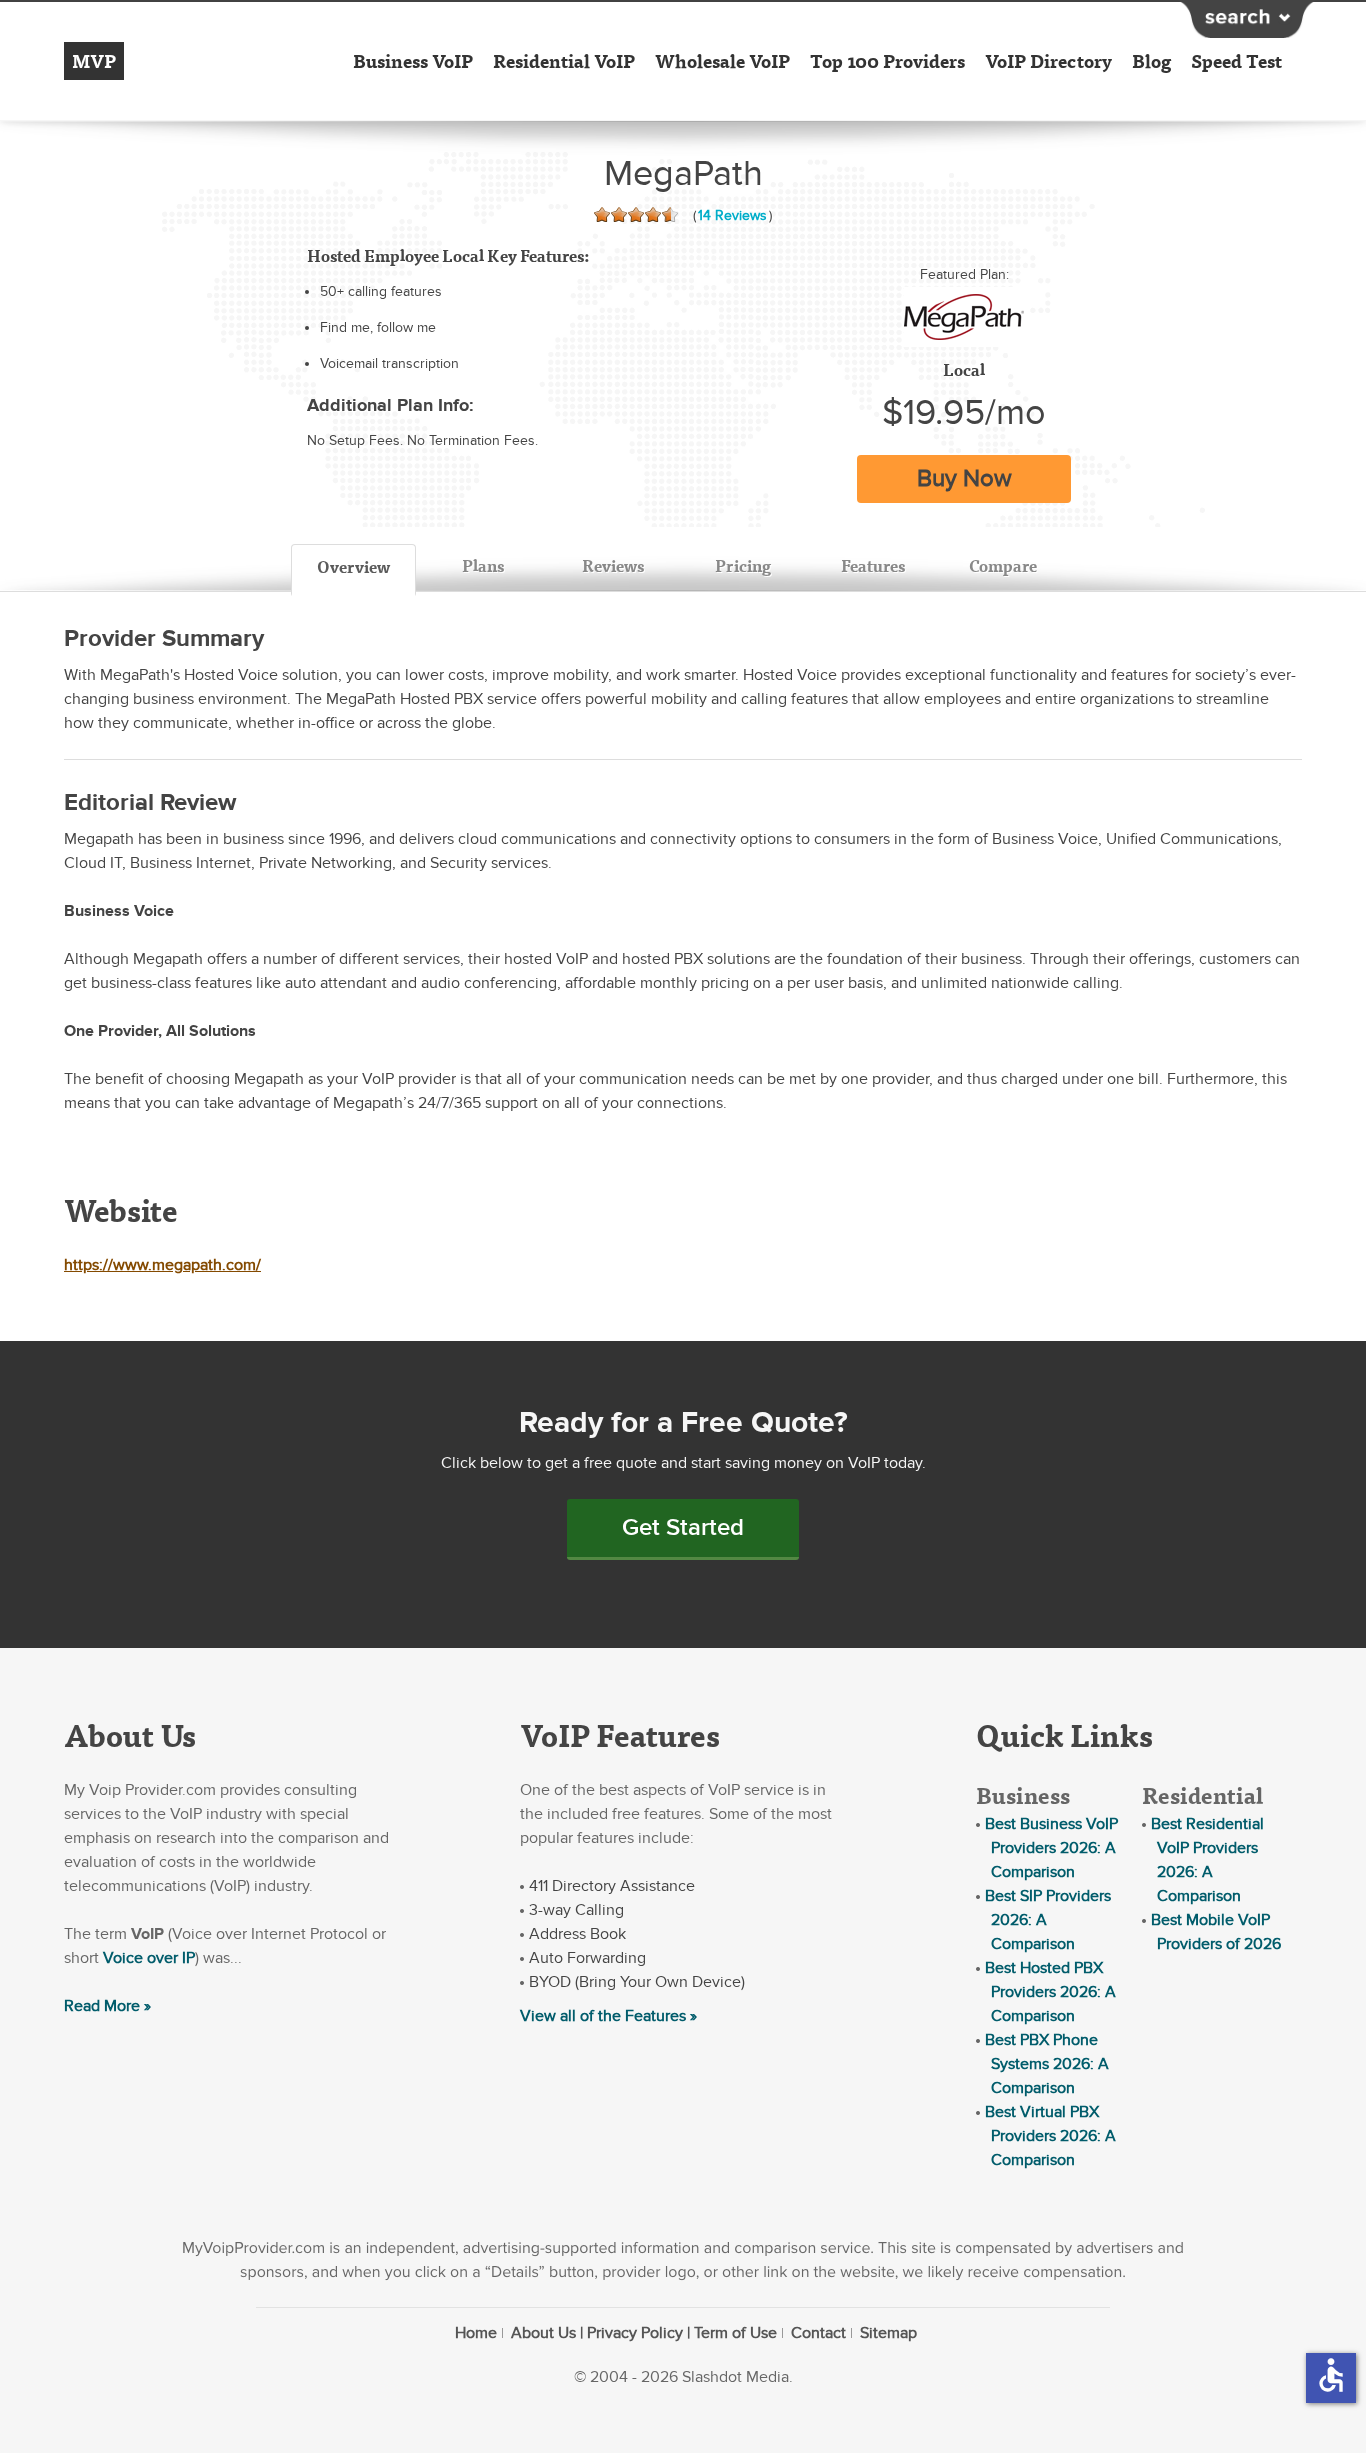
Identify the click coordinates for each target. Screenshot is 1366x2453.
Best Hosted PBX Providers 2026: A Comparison (1050, 1992)
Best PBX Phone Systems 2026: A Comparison (1047, 2064)
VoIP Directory (1048, 61)
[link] (964, 317)
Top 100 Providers (887, 61)
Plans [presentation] (483, 565)
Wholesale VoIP (722, 61)
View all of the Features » (608, 2016)
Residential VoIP (564, 61)
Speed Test (1236, 61)
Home (476, 2333)
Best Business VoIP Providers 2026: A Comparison (1051, 1848)
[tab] (353, 570)
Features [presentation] (873, 565)
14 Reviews (732, 215)
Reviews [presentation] (613, 565)
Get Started (683, 1527)
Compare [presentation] (1003, 565)
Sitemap (888, 2333)
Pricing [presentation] (743, 565)
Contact (818, 2333)
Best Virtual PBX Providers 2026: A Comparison (1050, 2136)
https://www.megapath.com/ (162, 1265)
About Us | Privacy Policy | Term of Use (644, 2333)
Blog (1151, 61)
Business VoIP (413, 61)
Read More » (107, 2006)
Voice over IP (149, 1958)
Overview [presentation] (353, 566)
